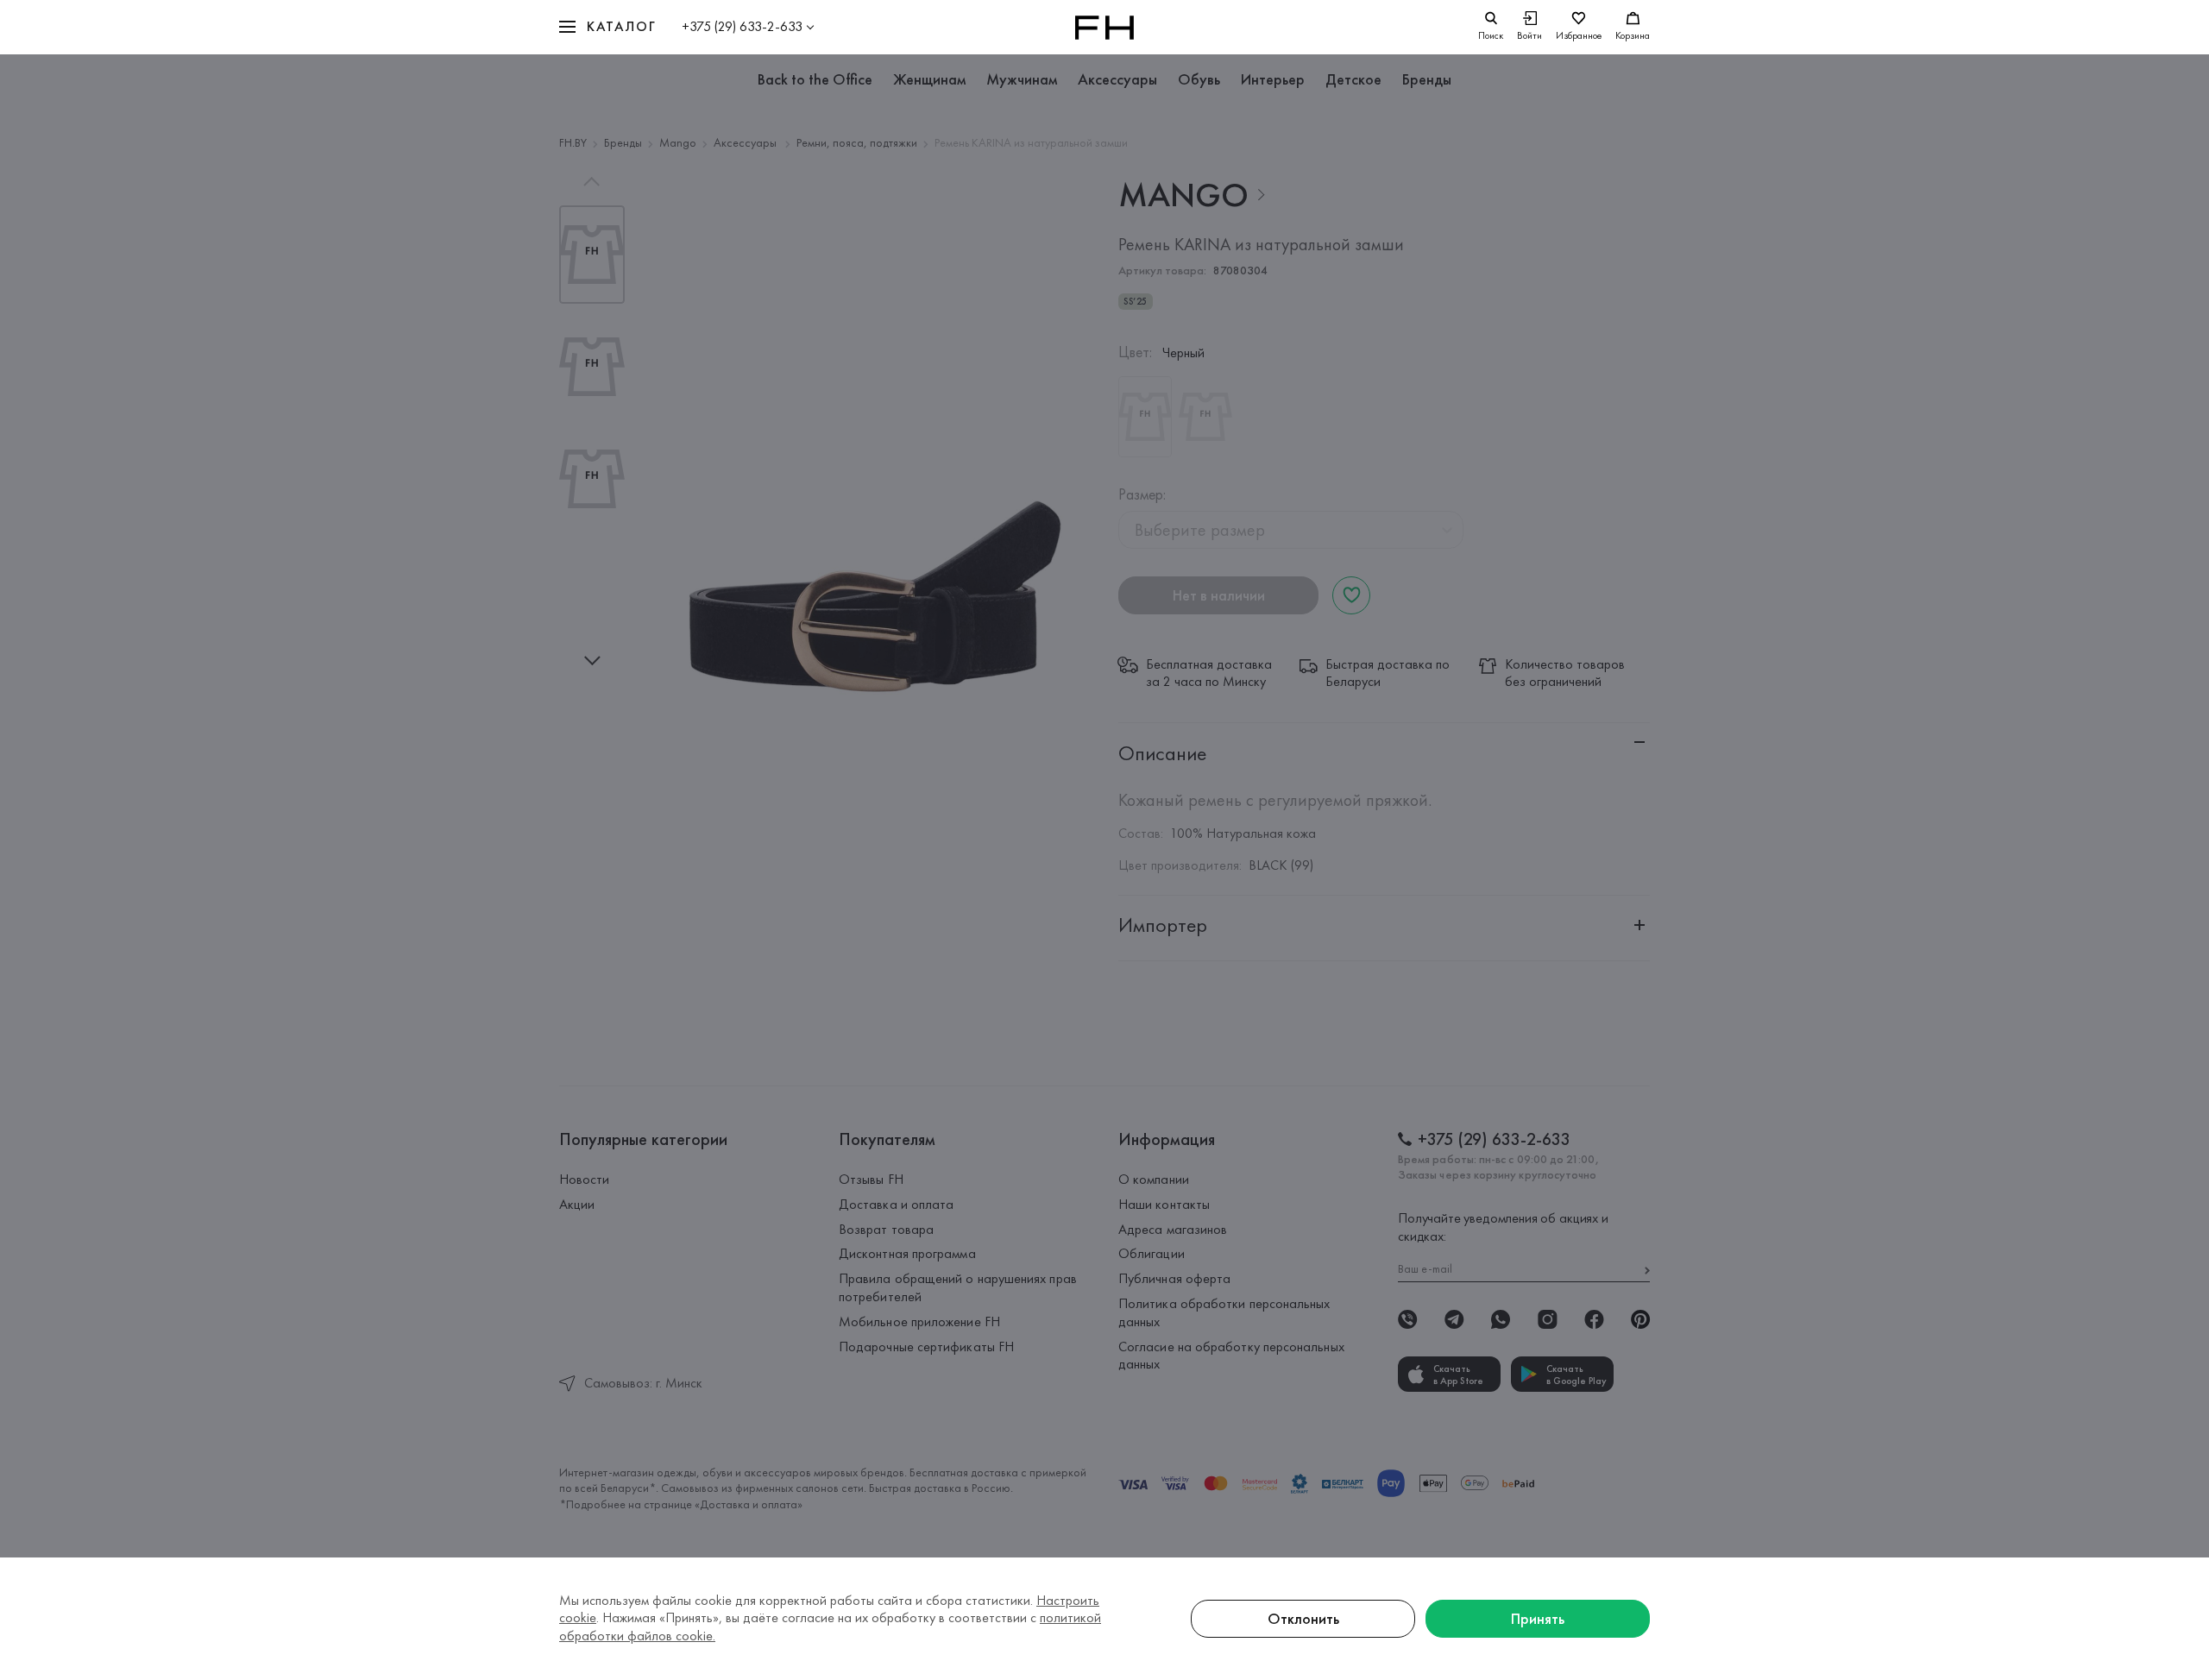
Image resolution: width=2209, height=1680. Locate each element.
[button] (607, 27)
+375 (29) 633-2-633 (742, 26)
